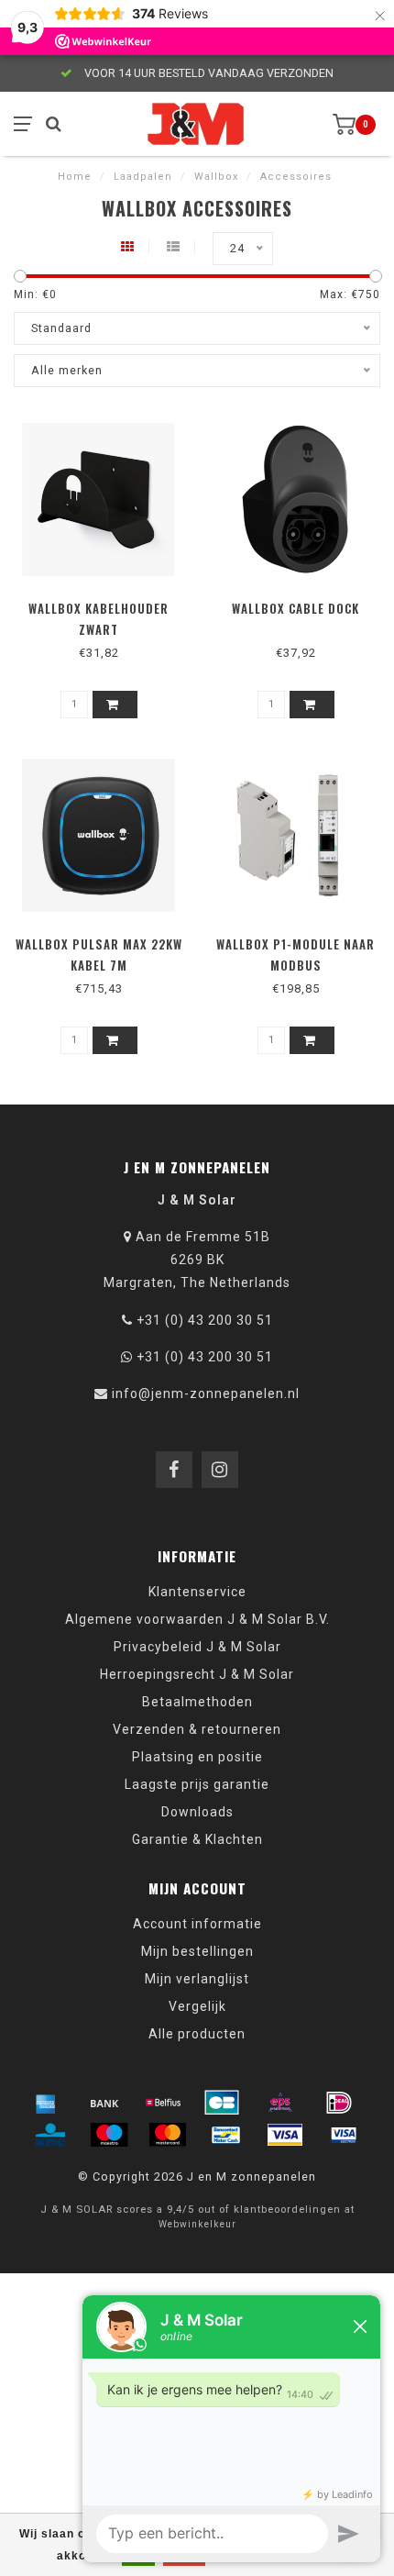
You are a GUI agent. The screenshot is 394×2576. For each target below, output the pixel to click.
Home (75, 177)
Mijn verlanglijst (197, 1979)
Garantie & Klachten (197, 1839)
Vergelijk (197, 2006)
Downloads (197, 1812)
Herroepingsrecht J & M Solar (197, 1674)
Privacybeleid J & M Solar (197, 1647)
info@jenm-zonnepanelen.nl (206, 1393)
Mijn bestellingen (197, 1951)
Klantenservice (197, 1592)
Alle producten (197, 2034)
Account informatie (197, 1924)
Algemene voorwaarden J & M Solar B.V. (197, 1619)
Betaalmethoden (197, 1702)
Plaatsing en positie (197, 1757)
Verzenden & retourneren (197, 1729)
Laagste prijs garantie (197, 1784)
